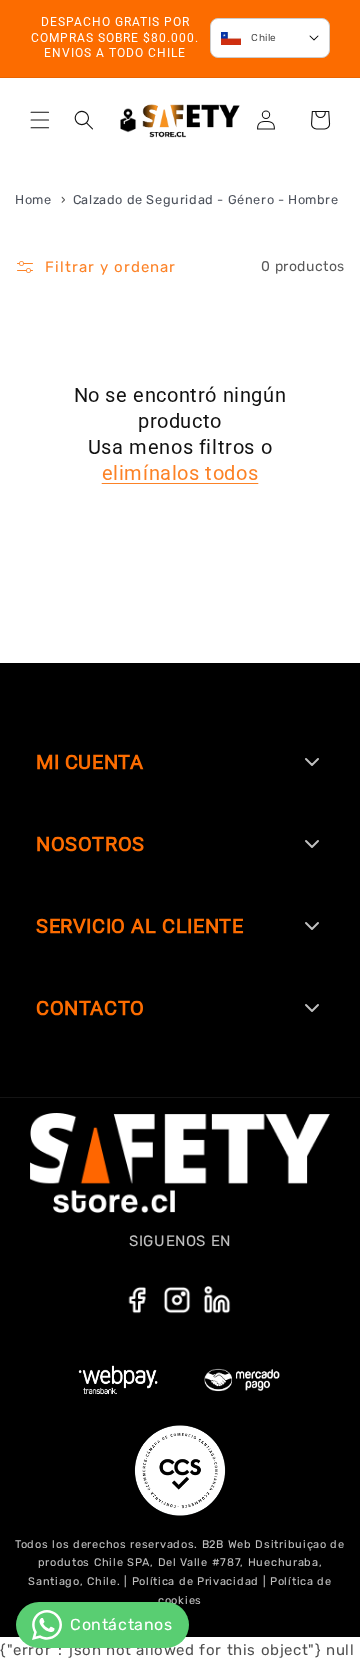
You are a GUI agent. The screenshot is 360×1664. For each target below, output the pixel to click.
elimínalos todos (180, 473)
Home (33, 199)
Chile (264, 38)
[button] (40, 120)
